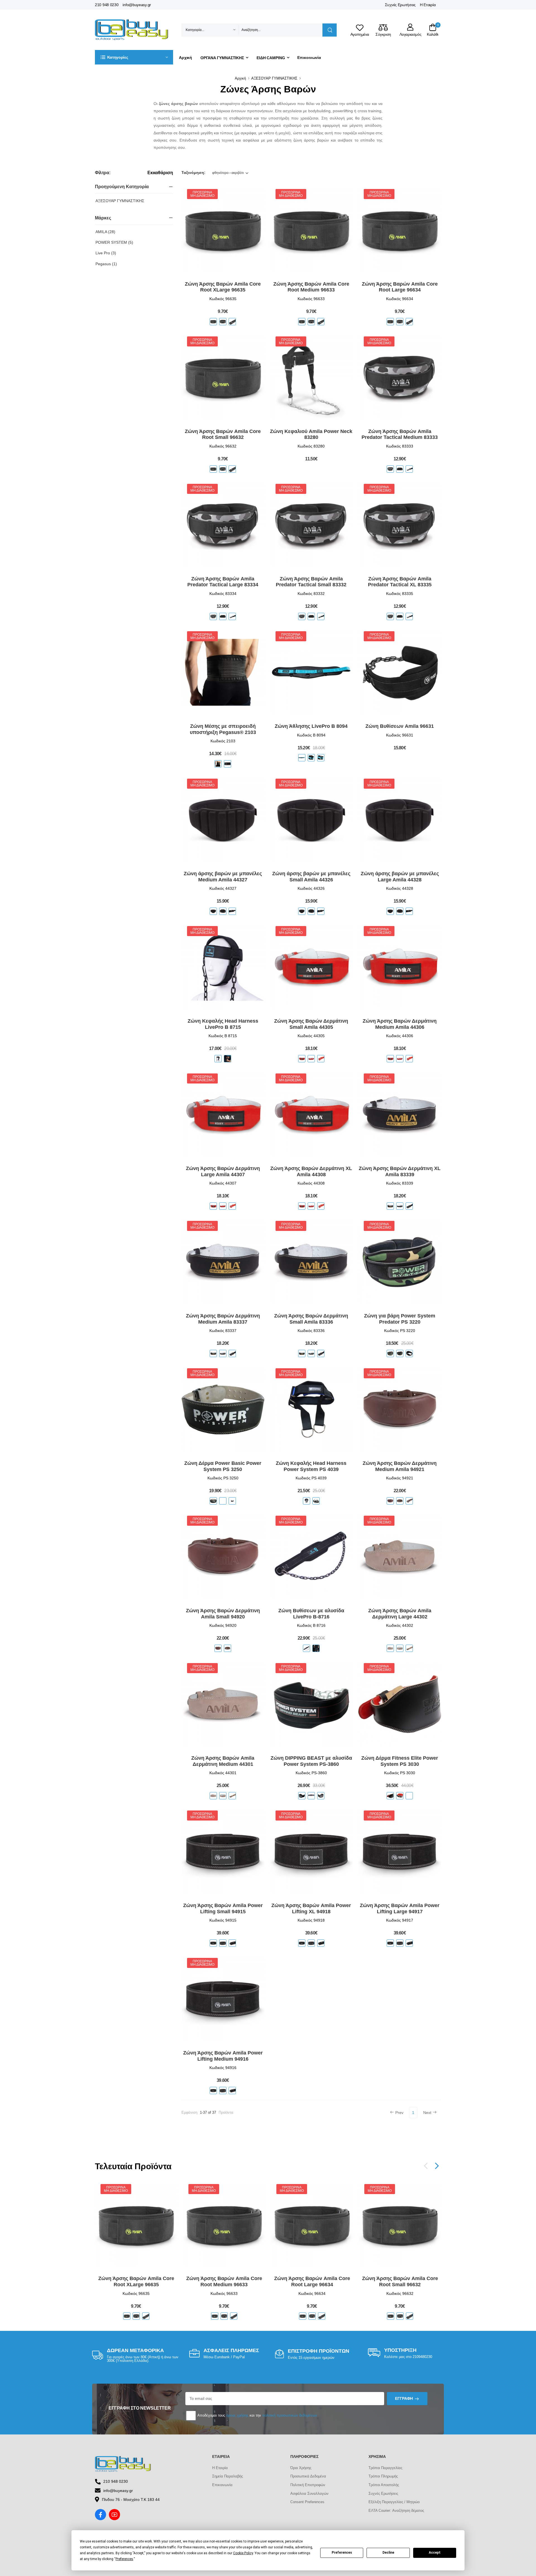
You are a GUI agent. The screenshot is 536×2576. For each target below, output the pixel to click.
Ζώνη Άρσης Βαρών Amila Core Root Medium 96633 (311, 287)
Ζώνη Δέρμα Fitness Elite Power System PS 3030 (400, 1761)
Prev (399, 2113)
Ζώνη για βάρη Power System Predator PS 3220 (400, 1319)
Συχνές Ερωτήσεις (400, 5)
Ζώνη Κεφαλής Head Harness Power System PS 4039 (311, 1466)
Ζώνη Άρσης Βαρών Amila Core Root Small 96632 (223, 434)
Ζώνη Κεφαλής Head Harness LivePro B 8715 (223, 1024)
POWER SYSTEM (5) (114, 242)
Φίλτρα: (103, 173)
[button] (134, 57)
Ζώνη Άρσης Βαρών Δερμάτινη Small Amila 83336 (311, 1319)
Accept (435, 2553)
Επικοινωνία (309, 58)
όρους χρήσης (237, 2415)
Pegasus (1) (106, 264)
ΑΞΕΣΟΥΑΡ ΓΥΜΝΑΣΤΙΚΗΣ (274, 78)
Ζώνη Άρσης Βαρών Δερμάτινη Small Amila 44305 (311, 1024)
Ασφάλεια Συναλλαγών (309, 2494)
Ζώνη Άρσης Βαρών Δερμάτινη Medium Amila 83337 (223, 1319)
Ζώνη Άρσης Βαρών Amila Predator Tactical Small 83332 (311, 582)
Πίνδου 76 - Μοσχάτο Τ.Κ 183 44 (131, 2500)
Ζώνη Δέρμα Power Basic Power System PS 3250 (223, 1466)
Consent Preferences (307, 2502)
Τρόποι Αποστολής (384, 2485)
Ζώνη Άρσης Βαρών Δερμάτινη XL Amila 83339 (400, 1171)
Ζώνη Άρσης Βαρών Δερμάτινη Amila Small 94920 (223, 1614)
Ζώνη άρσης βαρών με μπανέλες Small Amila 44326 (311, 877)
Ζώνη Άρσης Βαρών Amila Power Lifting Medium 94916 (223, 2056)
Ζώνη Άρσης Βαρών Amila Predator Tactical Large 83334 (223, 582)
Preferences (342, 2553)
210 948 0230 (107, 5)
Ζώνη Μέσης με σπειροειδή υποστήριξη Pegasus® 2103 (223, 729)
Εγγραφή (404, 2398)
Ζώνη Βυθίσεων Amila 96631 (400, 726)
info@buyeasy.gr (137, 5)
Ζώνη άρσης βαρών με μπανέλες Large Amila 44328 (400, 877)
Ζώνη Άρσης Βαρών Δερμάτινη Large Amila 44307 (223, 1171)
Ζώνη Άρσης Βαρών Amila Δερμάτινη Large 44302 (400, 1614)
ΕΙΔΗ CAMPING (271, 58)
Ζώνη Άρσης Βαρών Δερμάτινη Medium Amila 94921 (400, 1466)
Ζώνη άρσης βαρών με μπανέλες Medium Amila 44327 (223, 877)
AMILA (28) (105, 232)
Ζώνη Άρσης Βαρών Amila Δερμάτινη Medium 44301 (223, 1761)
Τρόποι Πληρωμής (383, 2476)
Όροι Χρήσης (301, 2468)
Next (427, 2113)
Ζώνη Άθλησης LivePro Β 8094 (311, 726)
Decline (388, 2553)
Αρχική (186, 58)
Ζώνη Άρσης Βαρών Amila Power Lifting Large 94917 (400, 1908)
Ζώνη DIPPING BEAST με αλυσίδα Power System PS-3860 (311, 1761)
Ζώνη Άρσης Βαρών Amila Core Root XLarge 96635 (223, 287)
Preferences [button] (124, 2559)
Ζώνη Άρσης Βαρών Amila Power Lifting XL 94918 (311, 1908)
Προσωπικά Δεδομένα (308, 2476)
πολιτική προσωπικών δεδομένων (290, 2415)
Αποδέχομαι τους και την (257, 2415)
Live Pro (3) (106, 253)
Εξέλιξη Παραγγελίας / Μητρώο (394, 2502)
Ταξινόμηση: (193, 173)
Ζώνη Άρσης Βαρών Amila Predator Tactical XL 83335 (400, 582)
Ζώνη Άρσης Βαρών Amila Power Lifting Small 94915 (223, 1908)
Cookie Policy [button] (243, 2553)
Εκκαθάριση (160, 173)
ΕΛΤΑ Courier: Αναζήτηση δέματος (396, 2511)
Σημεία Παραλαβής (228, 2476)
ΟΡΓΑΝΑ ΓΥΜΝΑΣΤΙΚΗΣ (222, 58)
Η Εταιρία (428, 5)
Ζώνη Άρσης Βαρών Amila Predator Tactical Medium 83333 (400, 434)
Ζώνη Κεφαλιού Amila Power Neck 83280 (311, 434)
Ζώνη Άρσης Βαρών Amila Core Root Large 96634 (400, 287)
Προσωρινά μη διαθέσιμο (202, 194)
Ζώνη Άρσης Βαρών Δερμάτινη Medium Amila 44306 (400, 1024)
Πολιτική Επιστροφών (308, 2485)
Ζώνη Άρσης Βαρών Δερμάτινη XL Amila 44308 (311, 1171)
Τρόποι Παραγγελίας (385, 2468)
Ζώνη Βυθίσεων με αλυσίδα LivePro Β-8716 (311, 1614)
